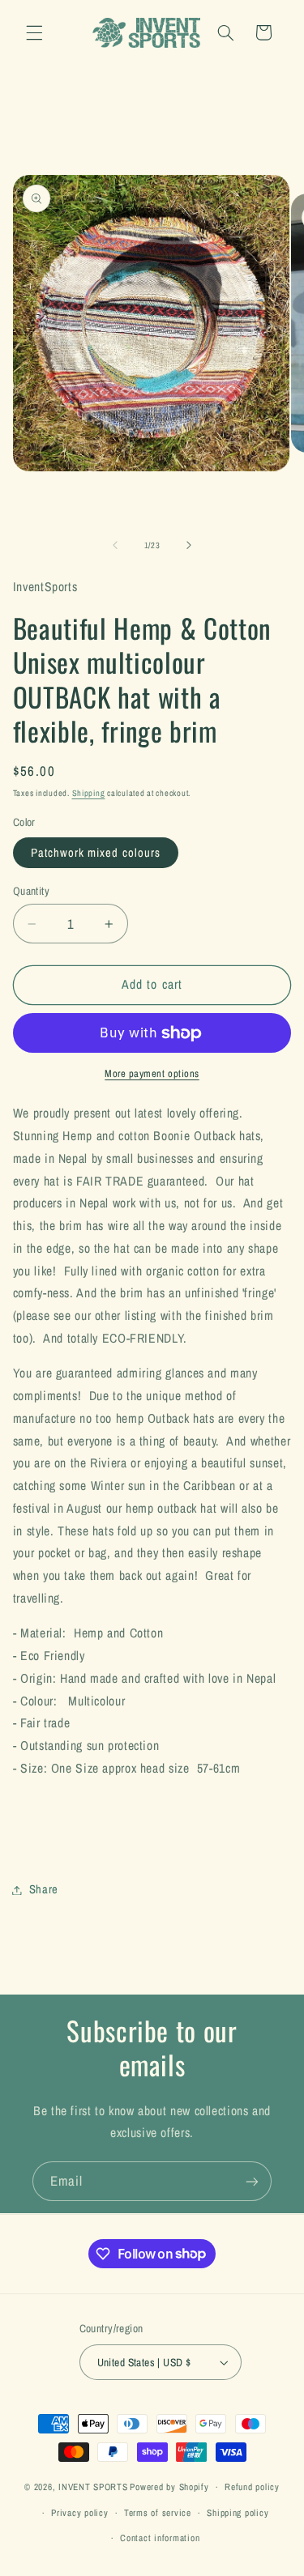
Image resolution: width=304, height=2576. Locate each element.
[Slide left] (115, 545)
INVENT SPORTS (93, 2487)
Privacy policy (79, 2513)
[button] (34, 32)
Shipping (89, 793)
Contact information (160, 2538)
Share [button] (44, 1889)
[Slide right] (189, 545)
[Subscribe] (252, 2181)
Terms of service (158, 2513)
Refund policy (252, 2487)
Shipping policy (238, 2513)
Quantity (31, 891)
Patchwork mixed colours (96, 853)
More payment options (152, 1073)
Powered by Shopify (169, 2487)
